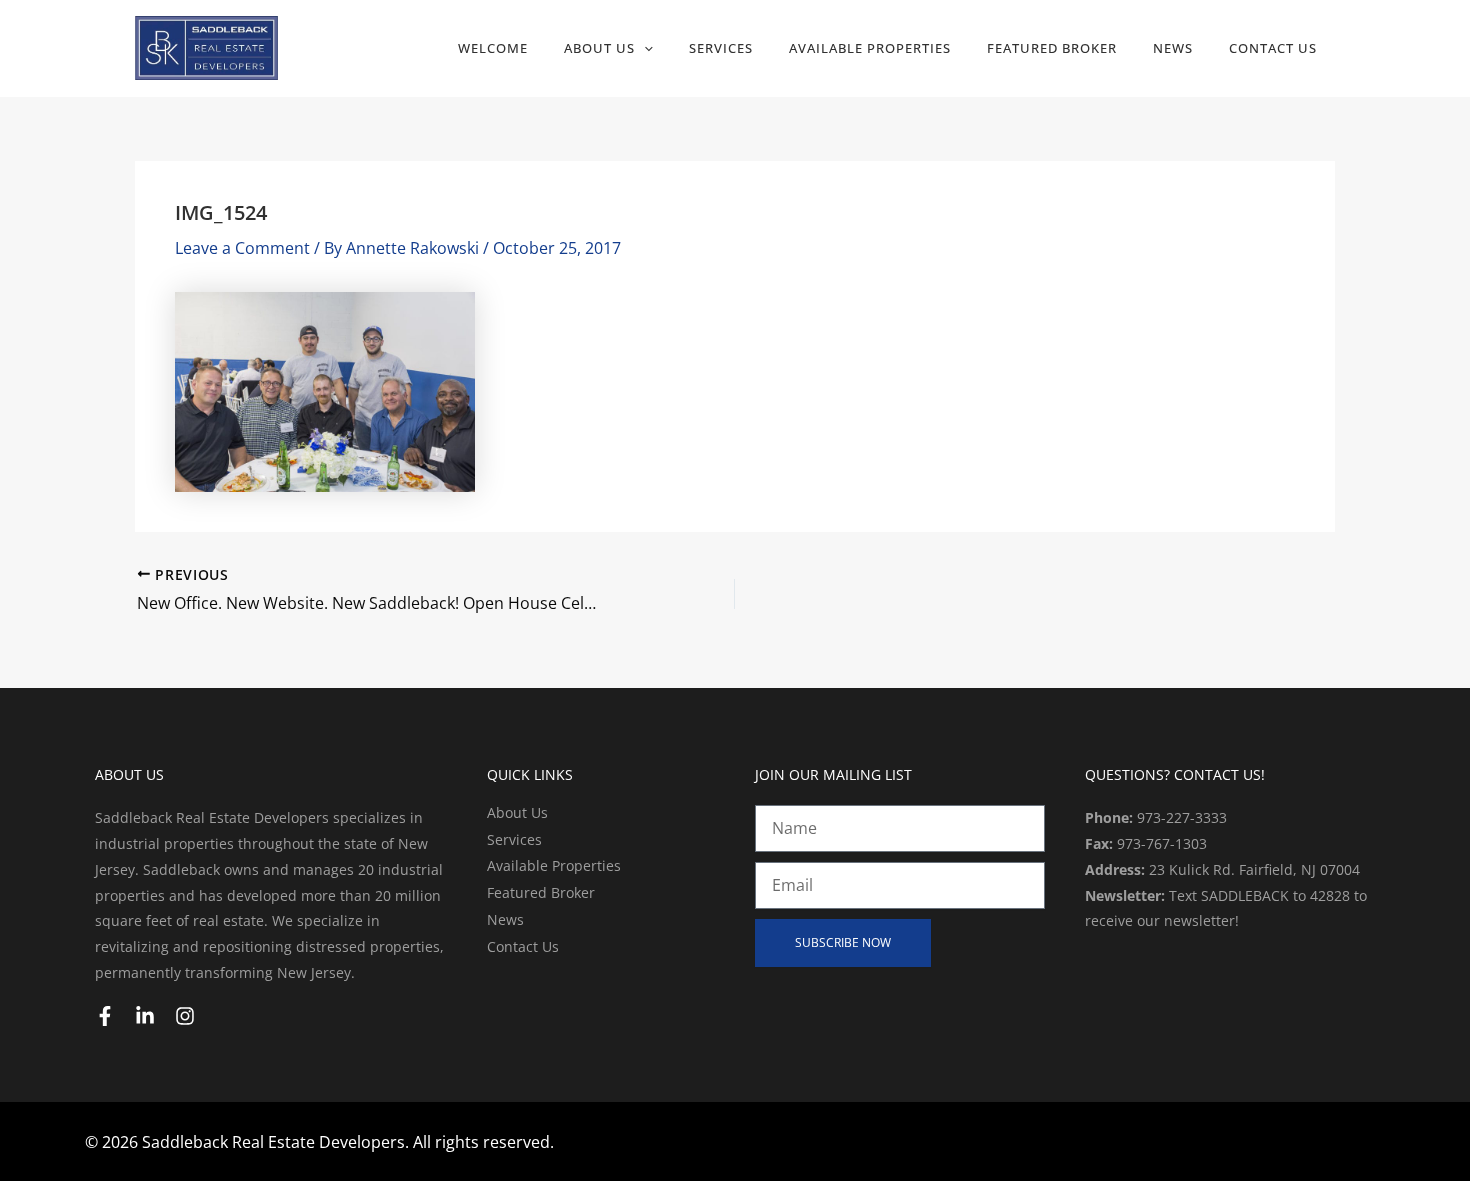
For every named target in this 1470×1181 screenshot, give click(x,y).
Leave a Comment (242, 248)
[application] (644, 48)
